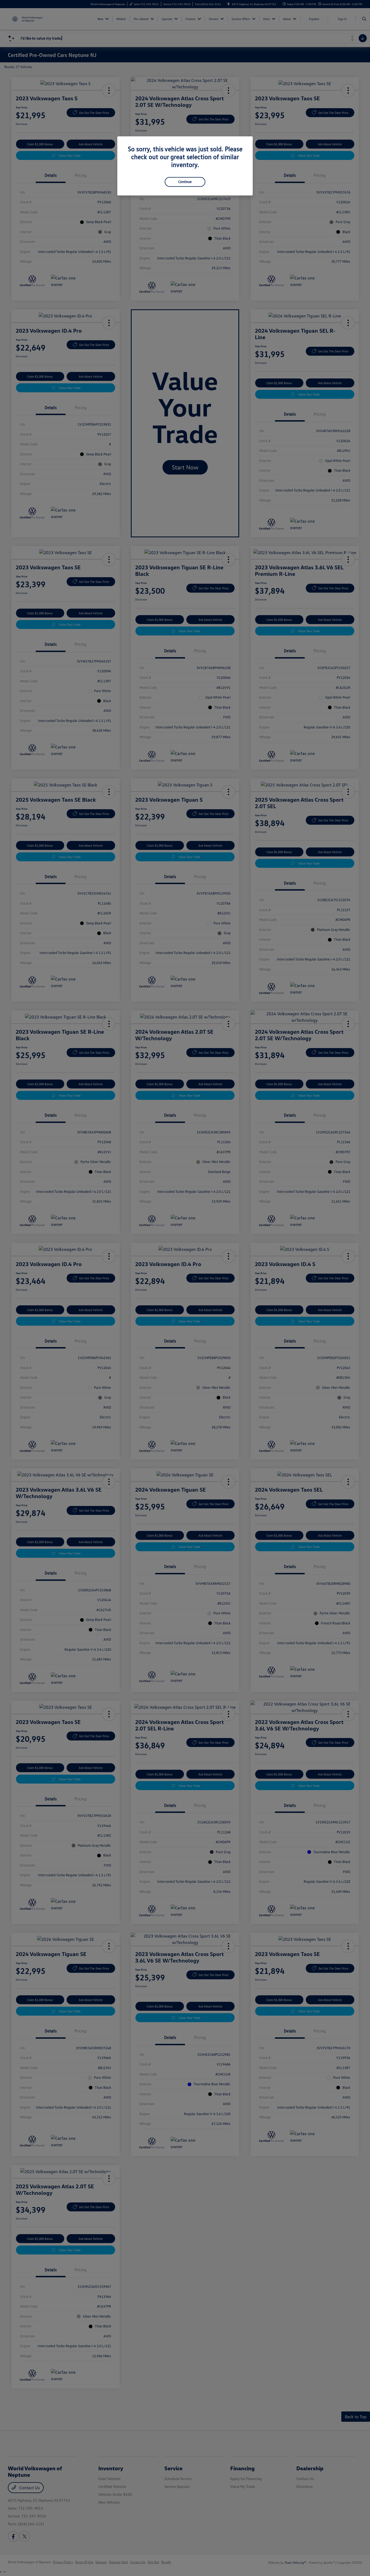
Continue (185, 182)
